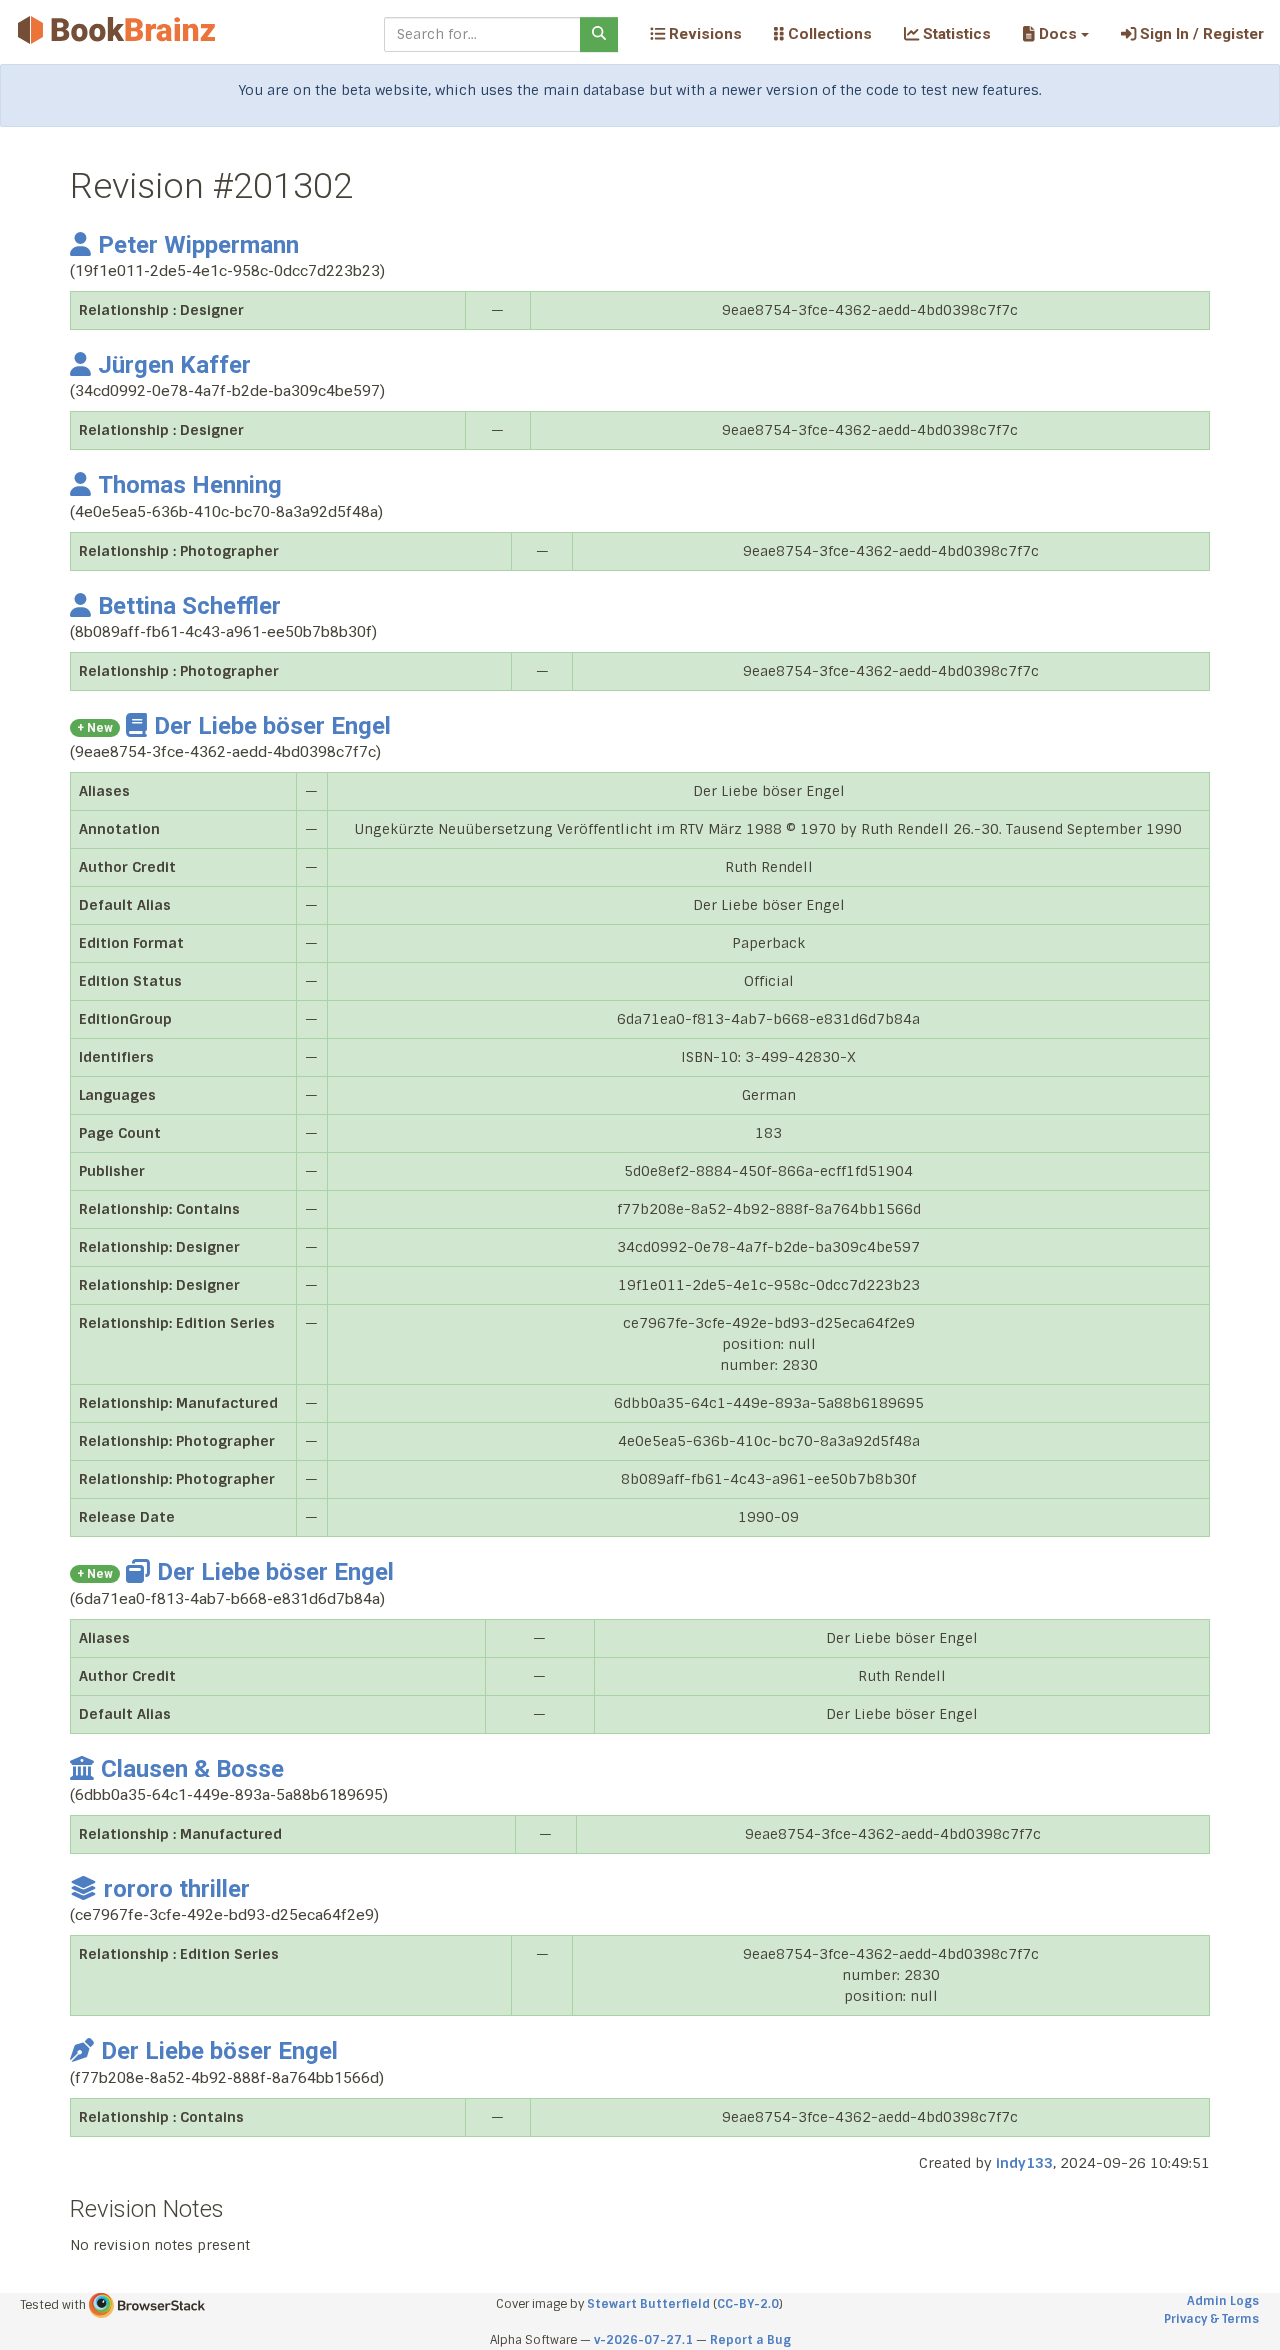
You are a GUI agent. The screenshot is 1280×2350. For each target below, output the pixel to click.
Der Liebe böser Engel (272, 726)
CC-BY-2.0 (748, 2304)
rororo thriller (177, 1889)
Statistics (955, 34)
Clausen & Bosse (192, 1769)
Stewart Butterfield (648, 2304)
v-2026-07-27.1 (643, 2340)
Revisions (703, 34)
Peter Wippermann (198, 245)
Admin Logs (1223, 2301)
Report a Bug (750, 2340)
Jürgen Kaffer (174, 365)
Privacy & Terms (1211, 2319)
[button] (1055, 34)
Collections (828, 34)
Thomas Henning (190, 485)
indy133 (1024, 2163)
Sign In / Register (1200, 34)
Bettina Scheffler (189, 606)
